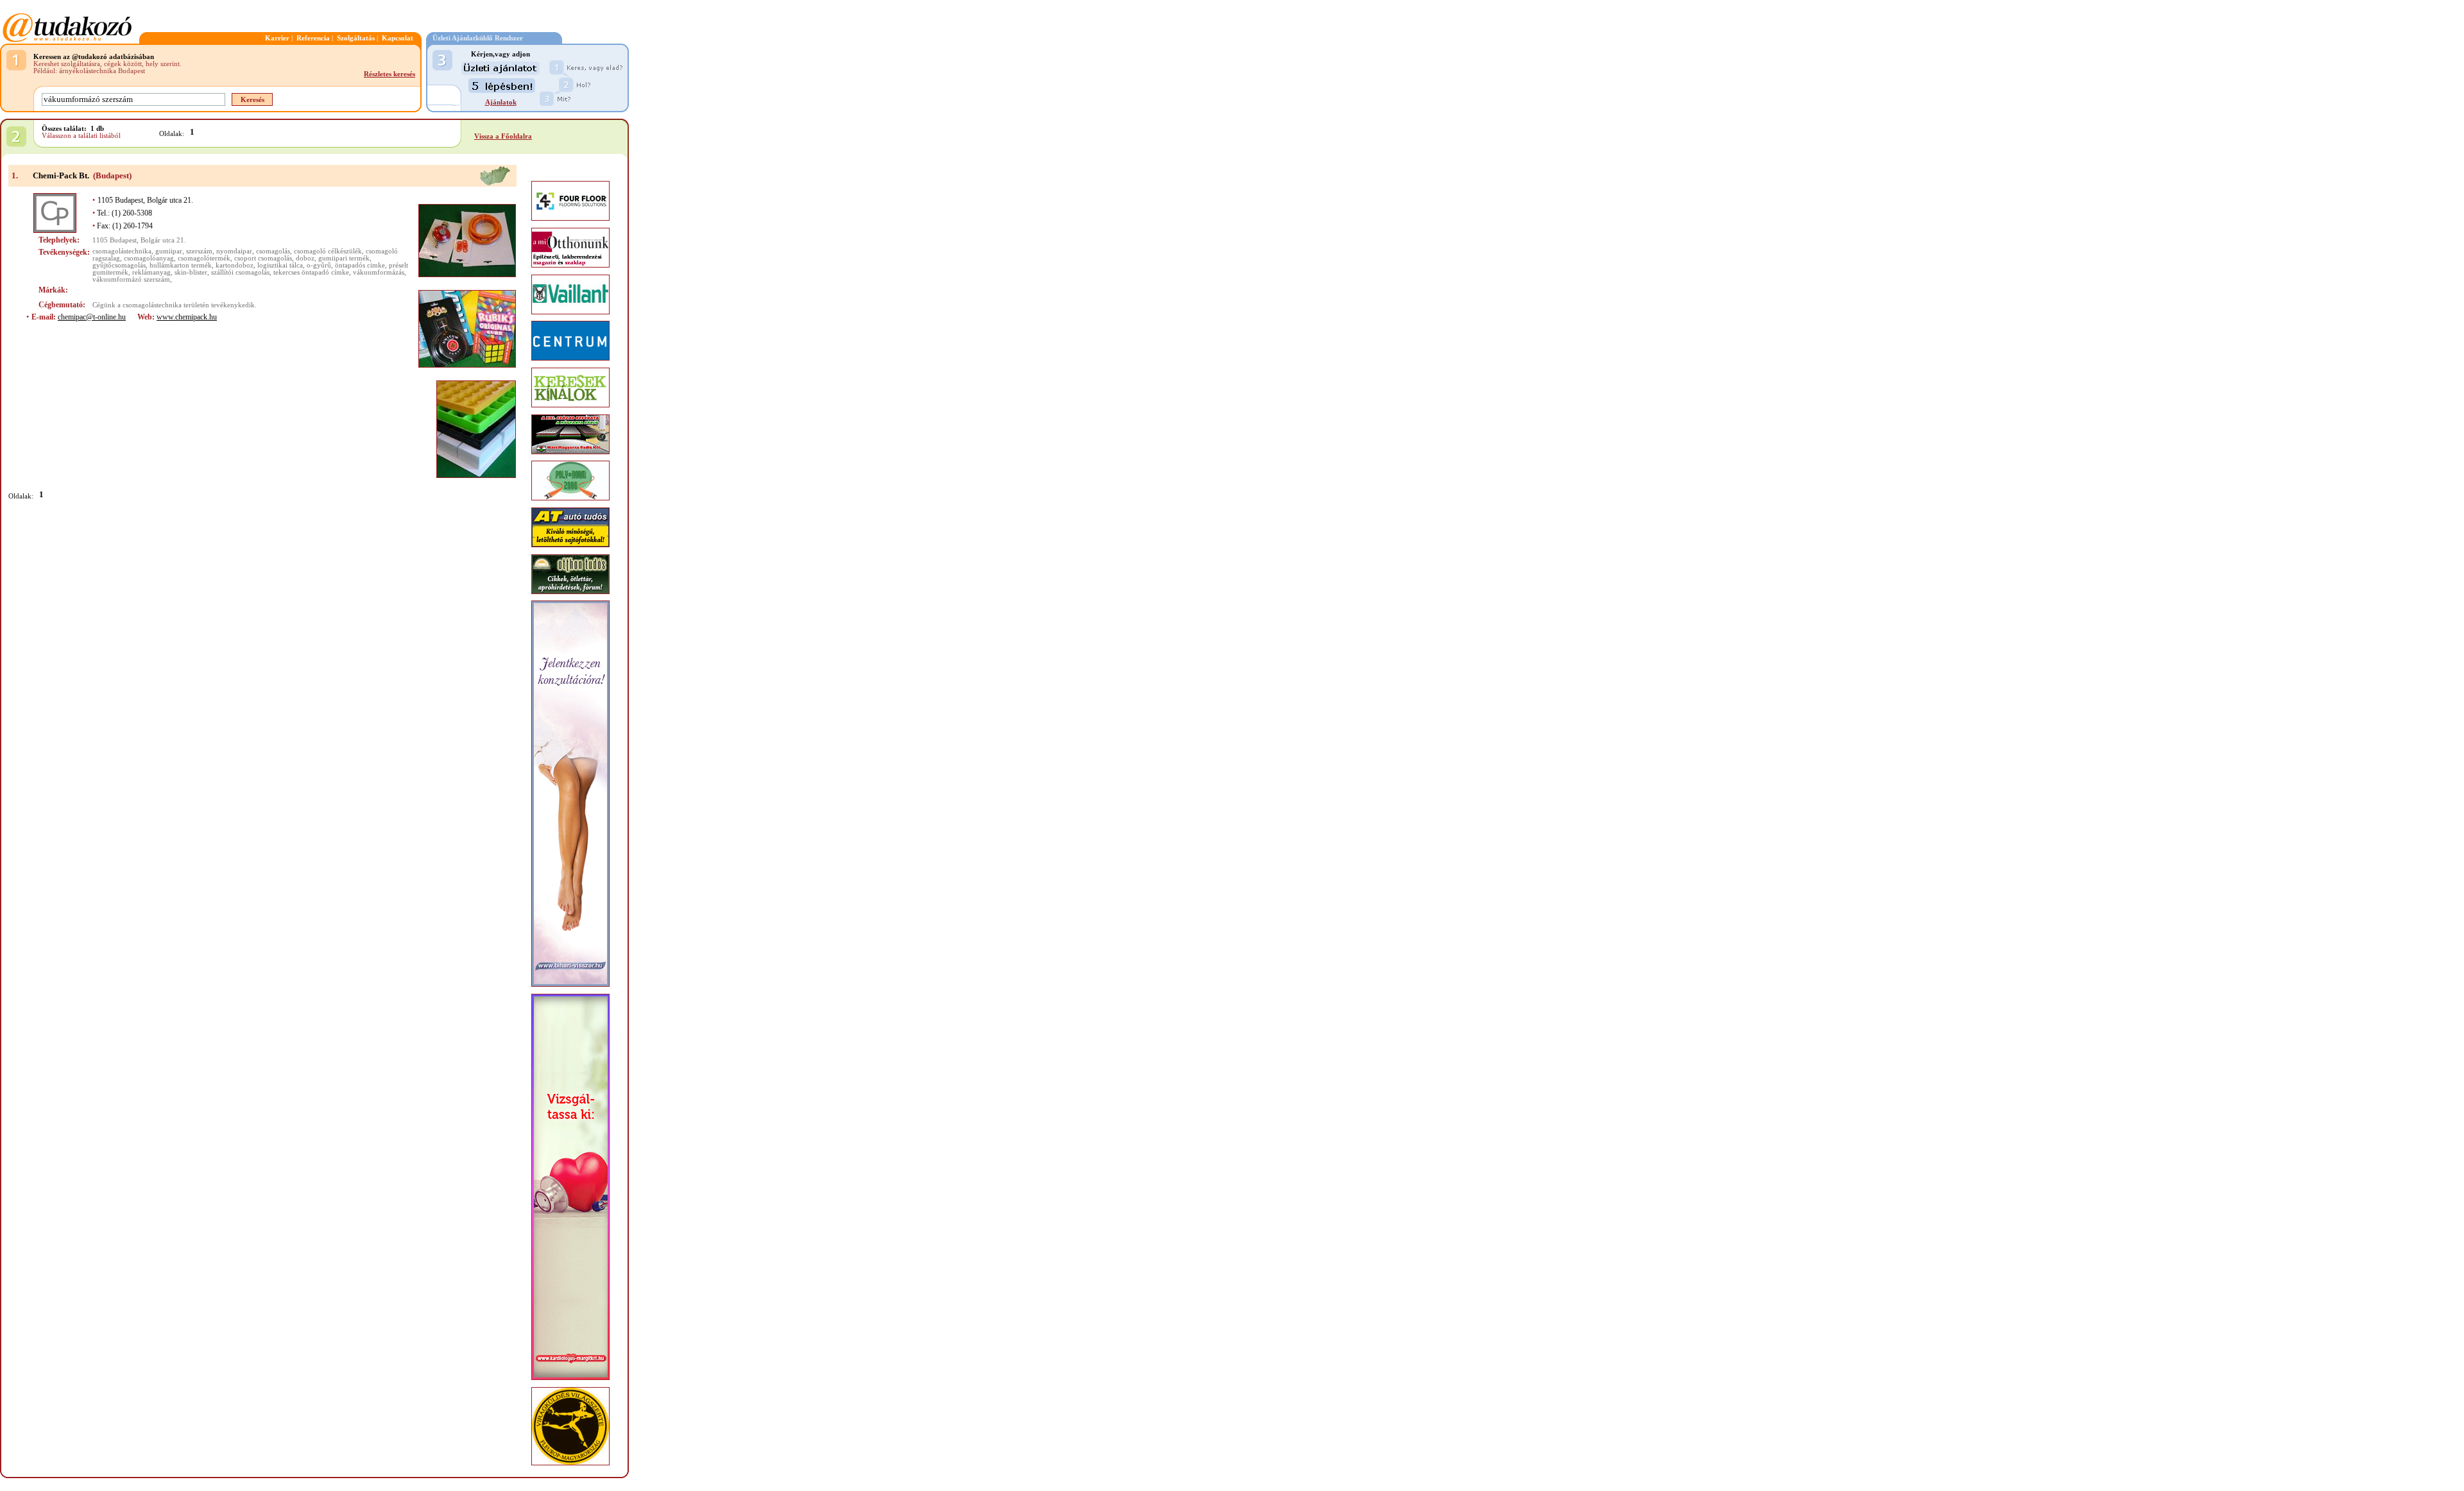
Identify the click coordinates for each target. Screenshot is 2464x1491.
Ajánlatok (501, 102)
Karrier (277, 38)
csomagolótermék (204, 258)
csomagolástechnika (122, 251)
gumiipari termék (344, 258)
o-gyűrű (319, 265)
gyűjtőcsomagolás (119, 265)
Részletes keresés (389, 74)
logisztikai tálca (280, 265)
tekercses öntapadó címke (311, 272)
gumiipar (169, 251)
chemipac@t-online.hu (92, 317)
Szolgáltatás (356, 38)
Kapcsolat (398, 38)
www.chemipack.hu (187, 317)
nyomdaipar (234, 251)
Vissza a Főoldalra (503, 136)
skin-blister (191, 272)
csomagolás (273, 251)
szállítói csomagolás (240, 272)
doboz (305, 258)
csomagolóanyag (149, 258)
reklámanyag (151, 272)
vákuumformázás (379, 272)
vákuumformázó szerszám (131, 279)
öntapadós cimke (360, 265)
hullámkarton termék (181, 265)
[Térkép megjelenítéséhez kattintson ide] (495, 184)
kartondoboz (235, 265)
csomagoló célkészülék (328, 251)
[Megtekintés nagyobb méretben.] (467, 241)
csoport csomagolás (263, 258)
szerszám (199, 251)
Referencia (313, 38)
